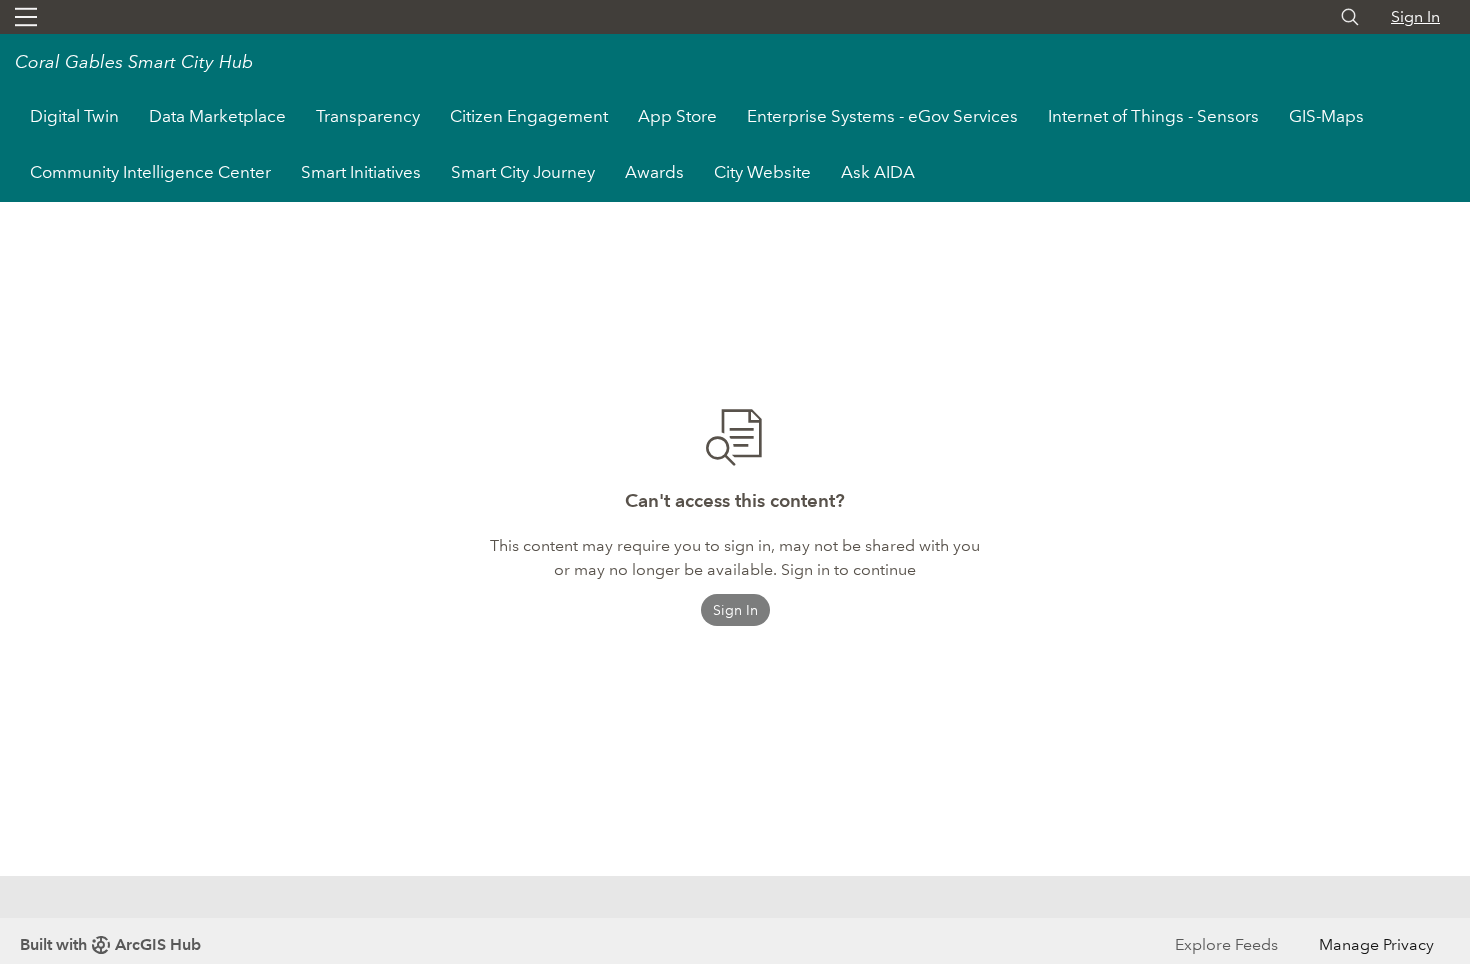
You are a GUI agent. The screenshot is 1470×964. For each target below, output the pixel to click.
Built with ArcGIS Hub (110, 944)
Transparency (368, 116)
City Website (770, 172)
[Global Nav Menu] (26, 17)
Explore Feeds (1226, 944)
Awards (654, 172)
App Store (677, 116)
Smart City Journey (523, 172)
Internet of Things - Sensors (1153, 116)
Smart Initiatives (361, 172)
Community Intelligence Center (150, 172)
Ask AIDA (878, 172)
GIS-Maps (1326, 116)
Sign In (1415, 16)
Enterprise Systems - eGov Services (882, 116)
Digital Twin (74, 116)
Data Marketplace (217, 116)
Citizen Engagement (529, 116)
